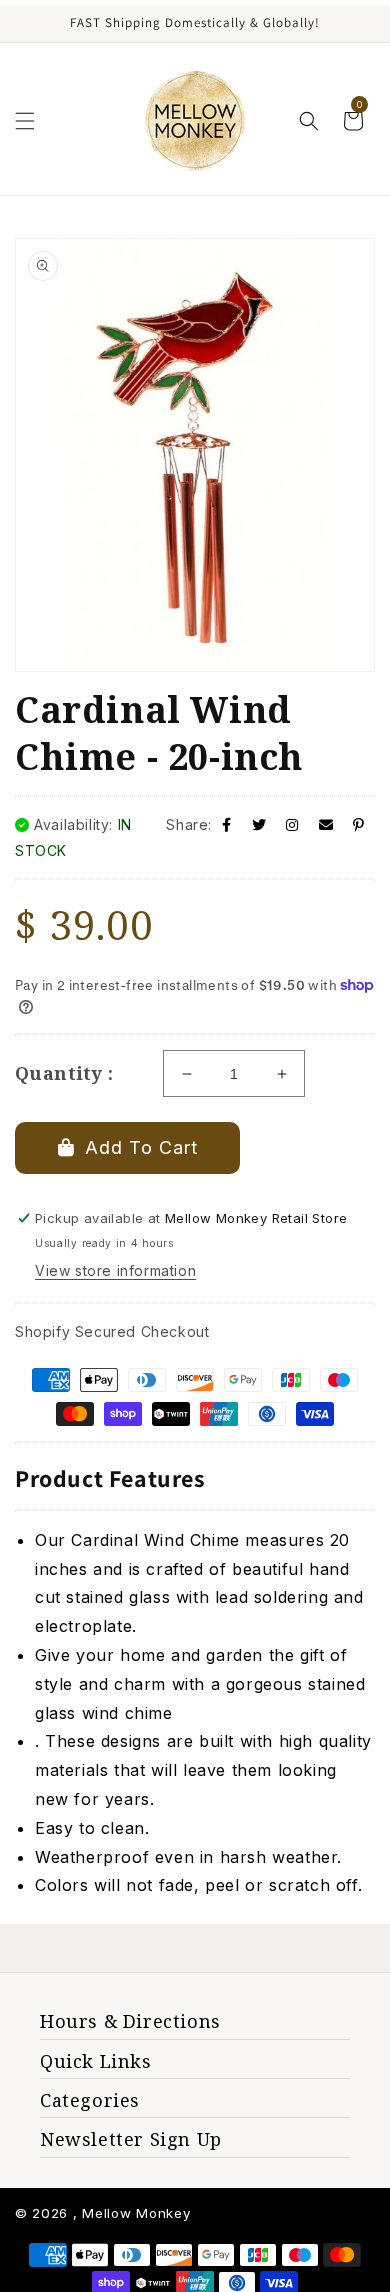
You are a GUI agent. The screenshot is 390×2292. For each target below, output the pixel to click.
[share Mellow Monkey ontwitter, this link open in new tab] (259, 824)
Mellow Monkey (136, 2213)
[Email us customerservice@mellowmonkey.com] (326, 824)
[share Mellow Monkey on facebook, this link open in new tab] (227, 824)
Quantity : (64, 1073)
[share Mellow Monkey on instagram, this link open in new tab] (292, 824)
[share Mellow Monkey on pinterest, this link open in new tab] (359, 824)
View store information (115, 1270)
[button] (25, 121)
